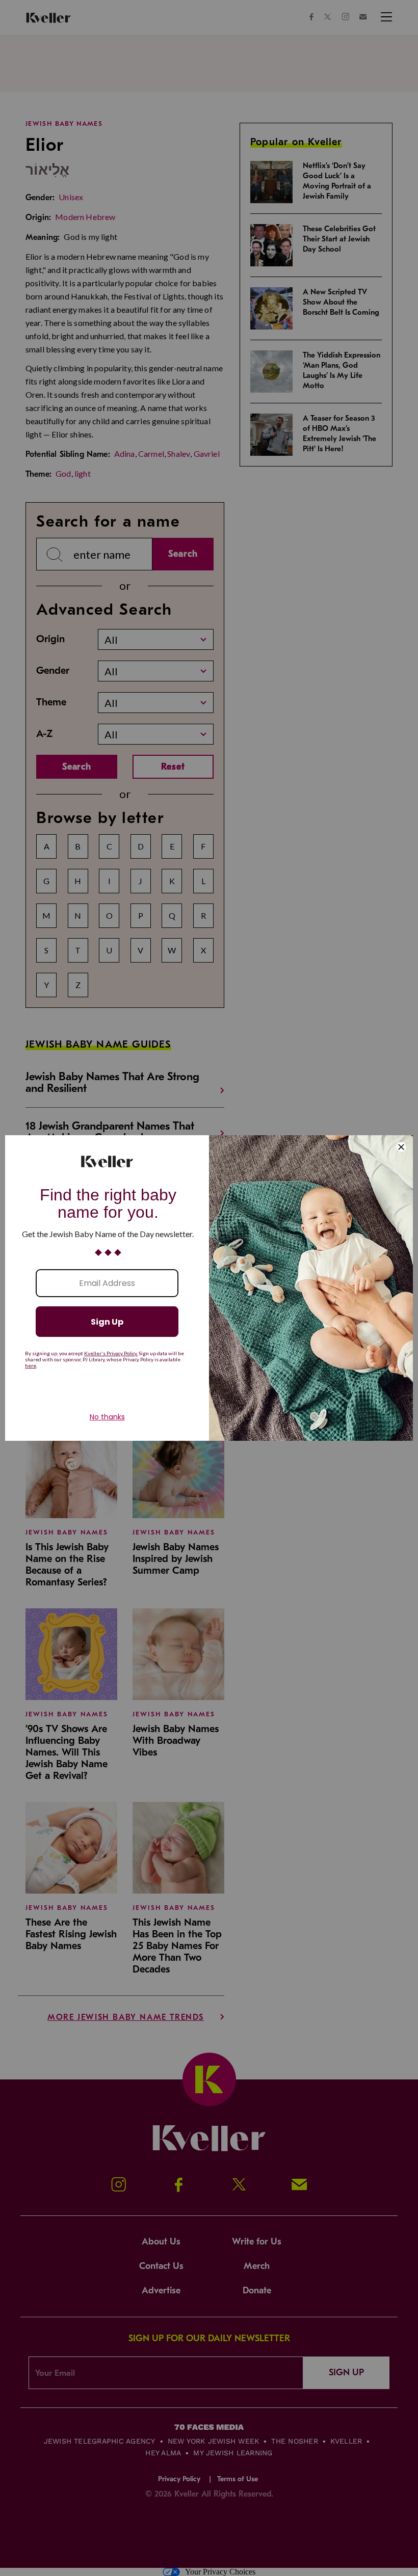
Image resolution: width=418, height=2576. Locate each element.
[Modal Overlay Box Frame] (209, 1288)
